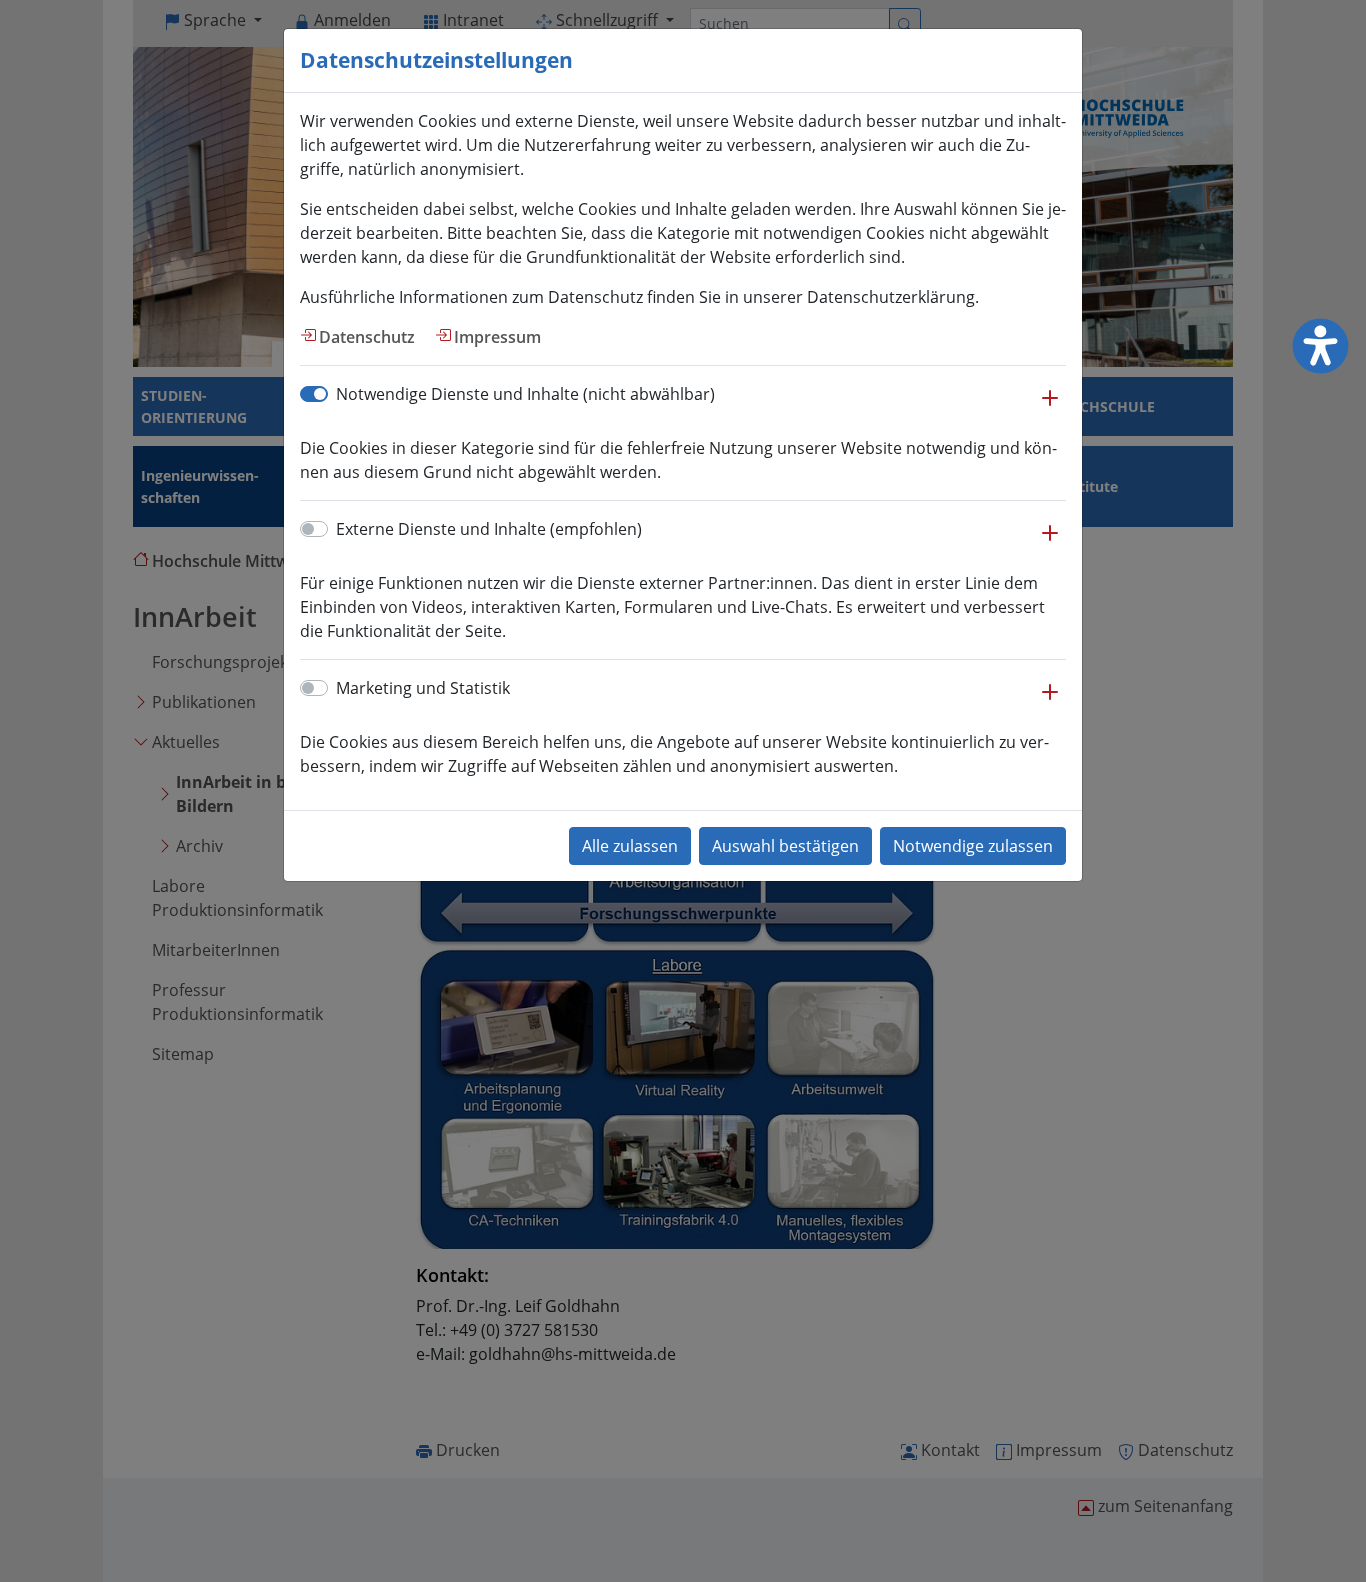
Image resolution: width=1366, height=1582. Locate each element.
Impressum (497, 337)
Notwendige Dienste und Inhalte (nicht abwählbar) (525, 394)
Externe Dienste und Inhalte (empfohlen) (489, 529)
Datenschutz (367, 337)
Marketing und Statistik (423, 688)
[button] (1050, 408)
